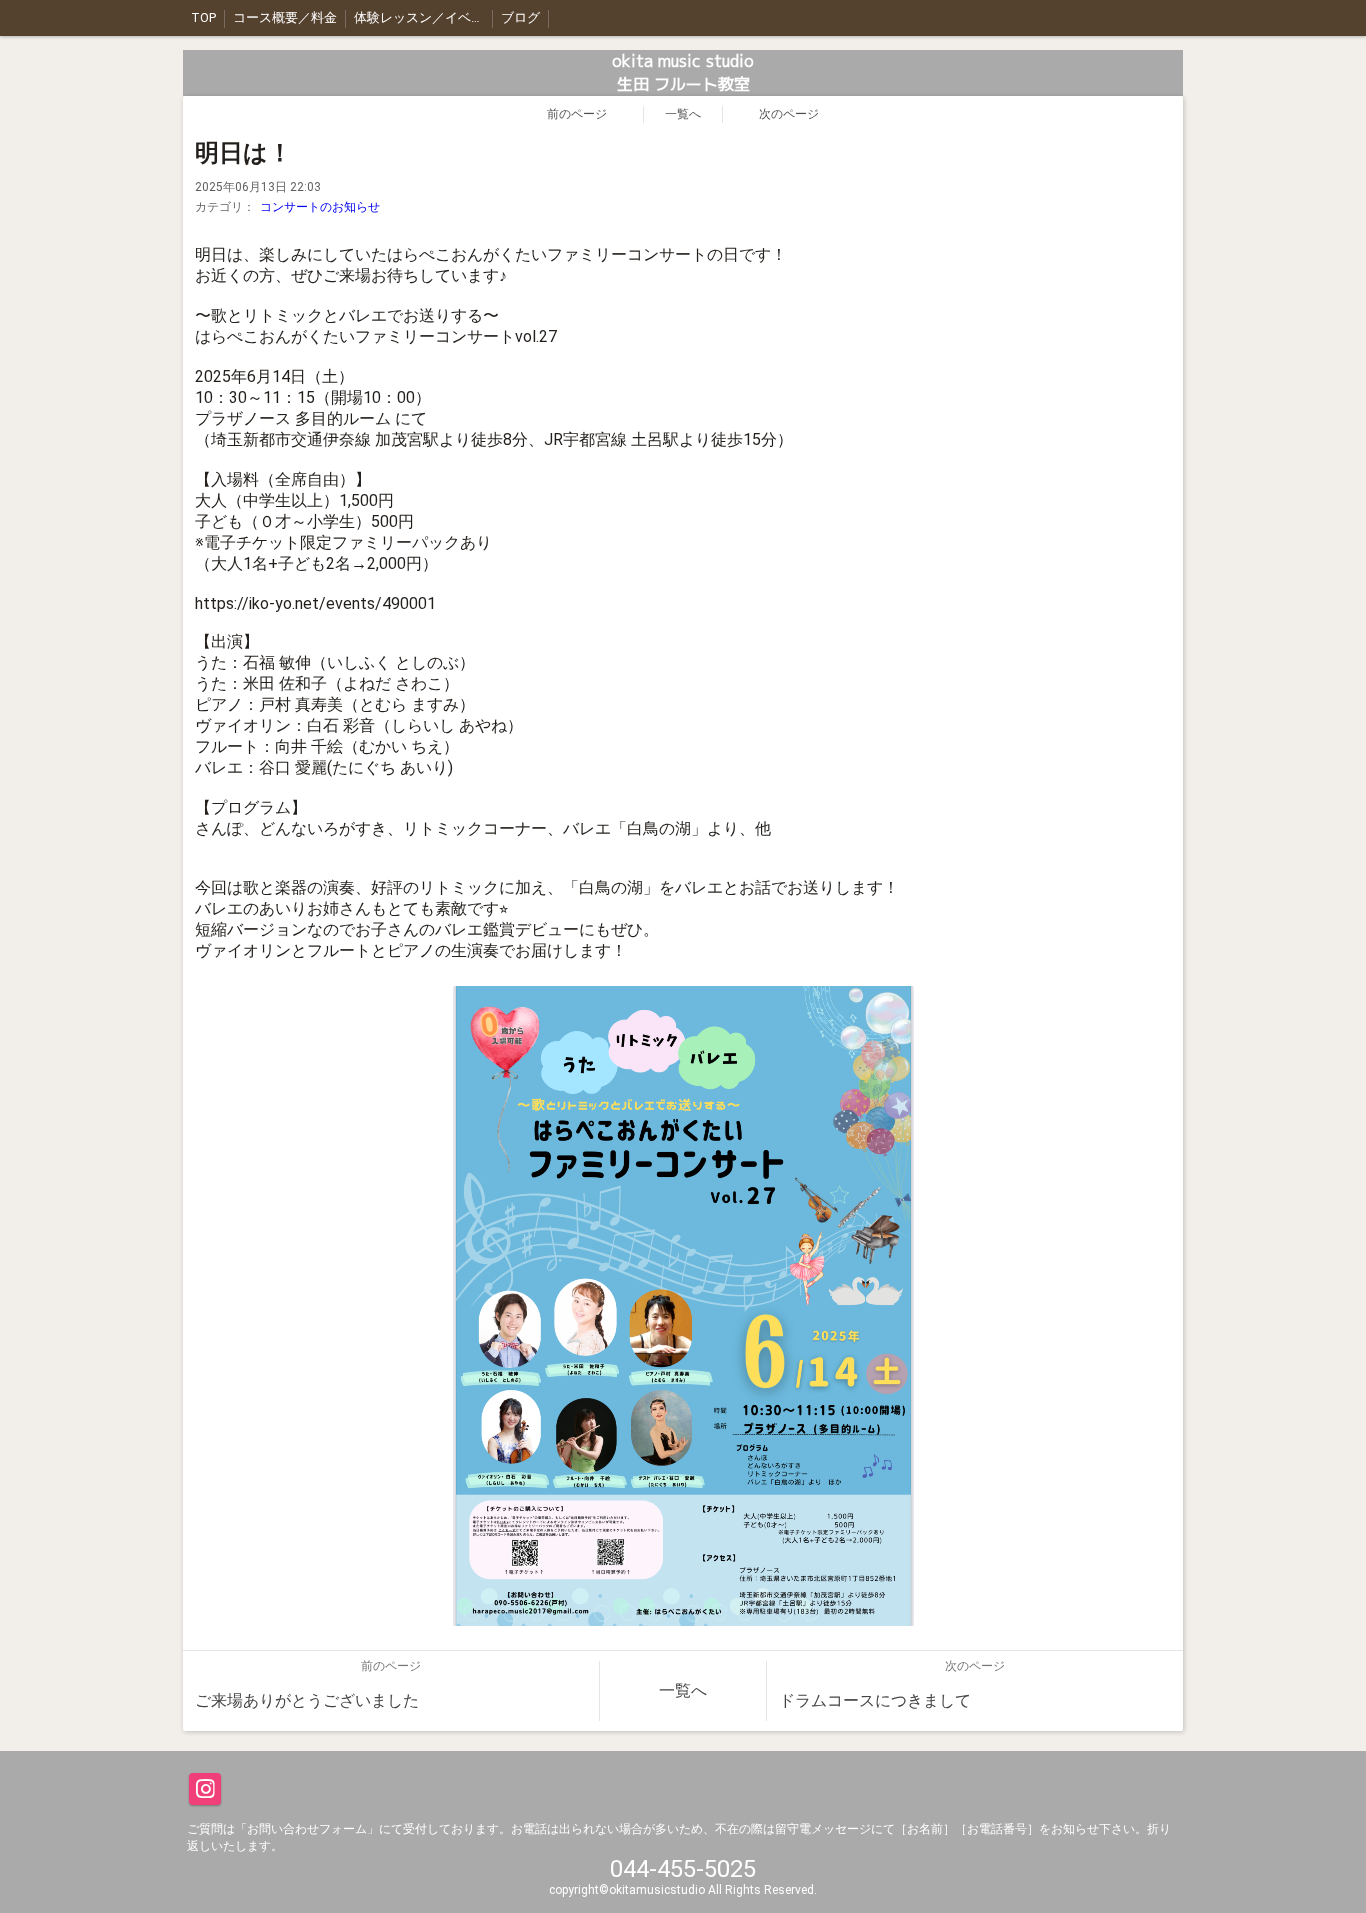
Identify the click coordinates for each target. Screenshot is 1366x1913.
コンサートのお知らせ (320, 207)
